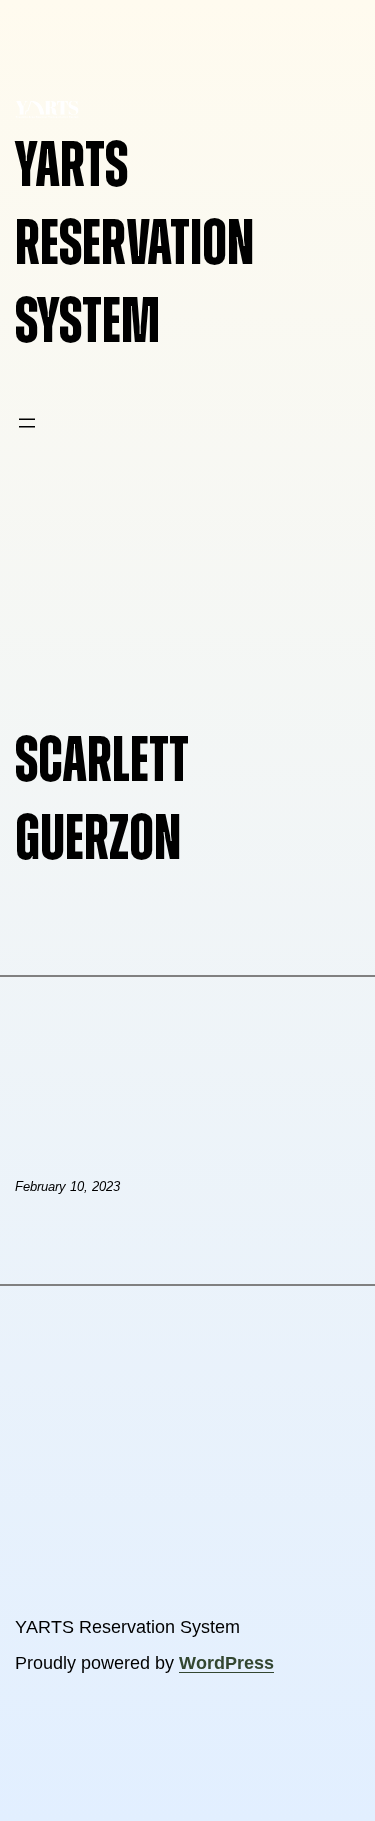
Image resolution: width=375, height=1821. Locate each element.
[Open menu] (27, 423)
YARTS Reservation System (134, 244)
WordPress (226, 1663)
